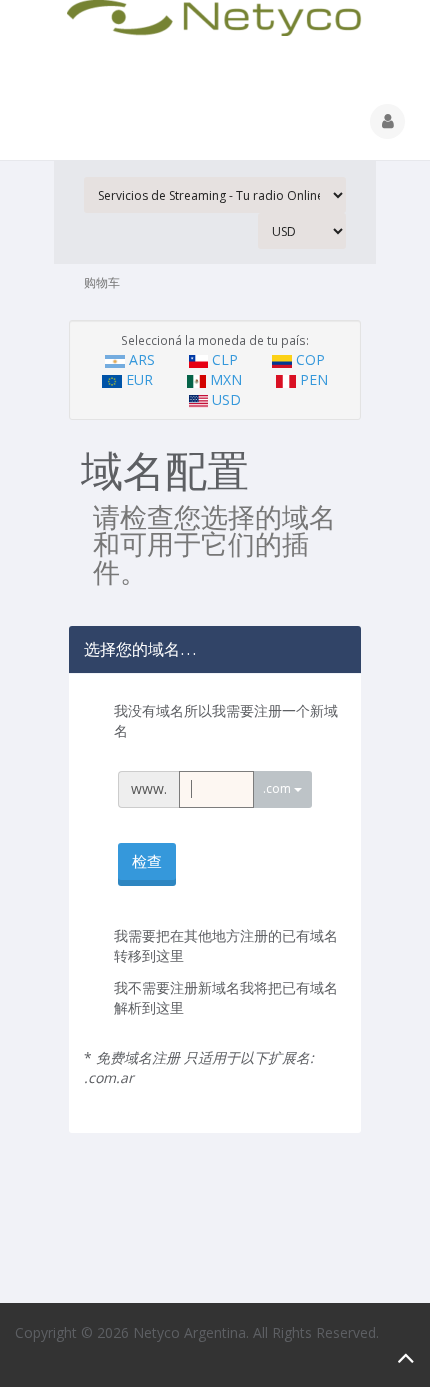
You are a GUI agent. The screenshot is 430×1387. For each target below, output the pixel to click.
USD (224, 399)
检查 (147, 861)
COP (308, 359)
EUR (139, 379)
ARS (142, 359)
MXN (226, 379)
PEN (312, 379)
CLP (225, 359)
